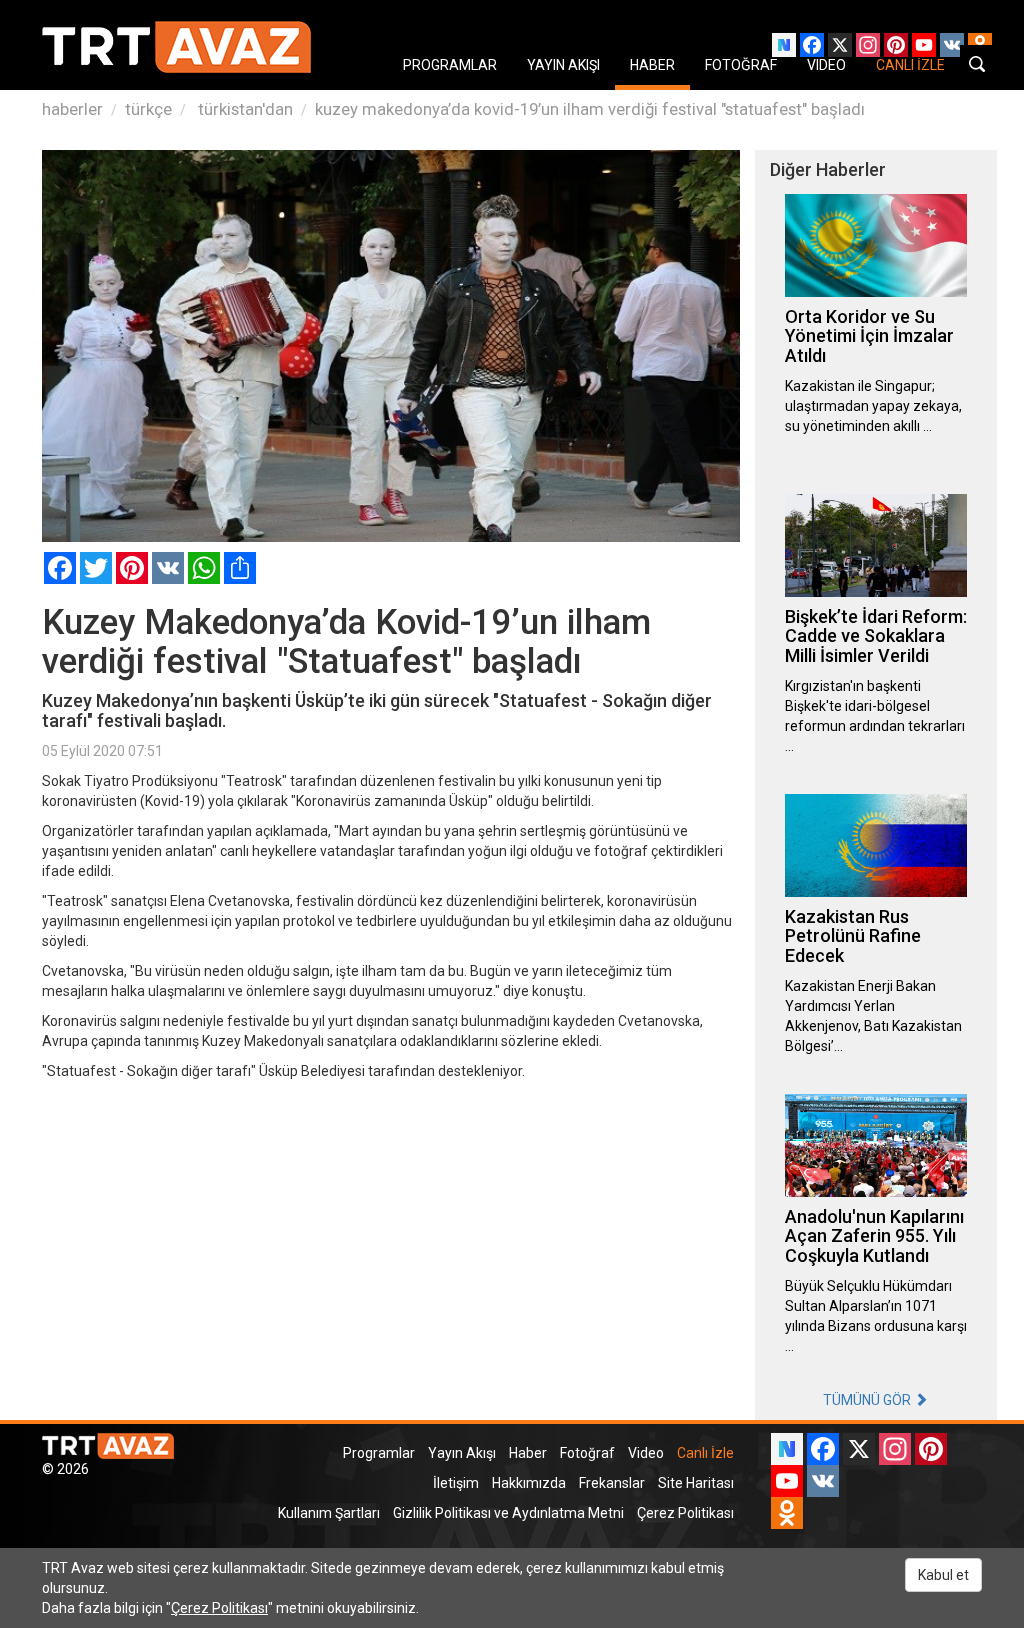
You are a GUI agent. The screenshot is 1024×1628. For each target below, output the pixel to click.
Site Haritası (696, 1483)
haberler (72, 109)
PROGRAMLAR (450, 65)
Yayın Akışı (462, 1453)
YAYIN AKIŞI (563, 65)
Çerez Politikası (685, 1513)
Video (646, 1453)
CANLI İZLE (910, 65)
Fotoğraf (587, 1453)
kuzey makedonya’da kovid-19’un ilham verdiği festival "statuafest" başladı (590, 109)
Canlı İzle (705, 1453)
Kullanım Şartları (329, 1513)
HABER (652, 65)
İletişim (456, 1483)
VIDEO (826, 65)
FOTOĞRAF (741, 65)
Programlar (379, 1453)
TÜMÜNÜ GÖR (868, 1400)
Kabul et (943, 1575)
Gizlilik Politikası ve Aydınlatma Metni (508, 1513)
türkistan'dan (243, 109)
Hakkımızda (529, 1483)
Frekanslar (612, 1483)
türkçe (148, 109)
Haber (528, 1453)
